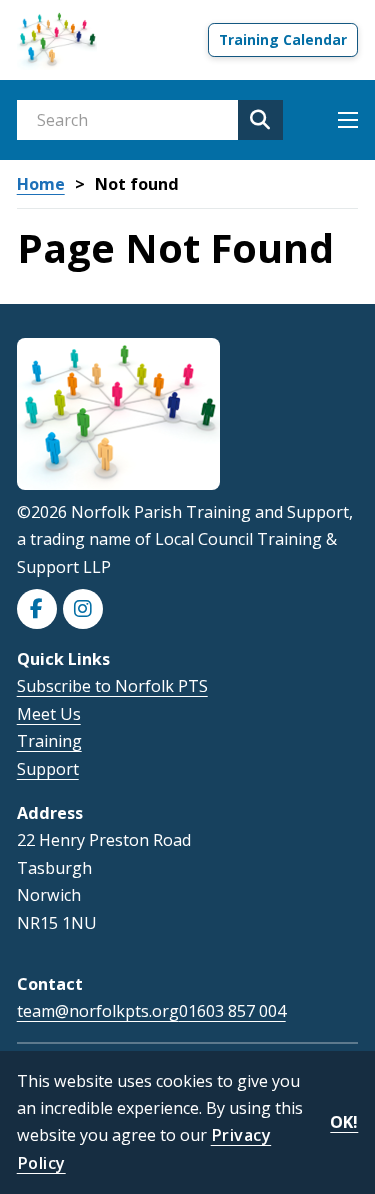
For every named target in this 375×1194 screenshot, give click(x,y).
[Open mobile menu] (348, 120)
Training (49, 741)
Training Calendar (283, 39)
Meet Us (49, 714)
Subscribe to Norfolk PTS (112, 686)
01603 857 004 (232, 1011)
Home (41, 184)
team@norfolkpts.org (98, 1011)
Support (48, 769)
